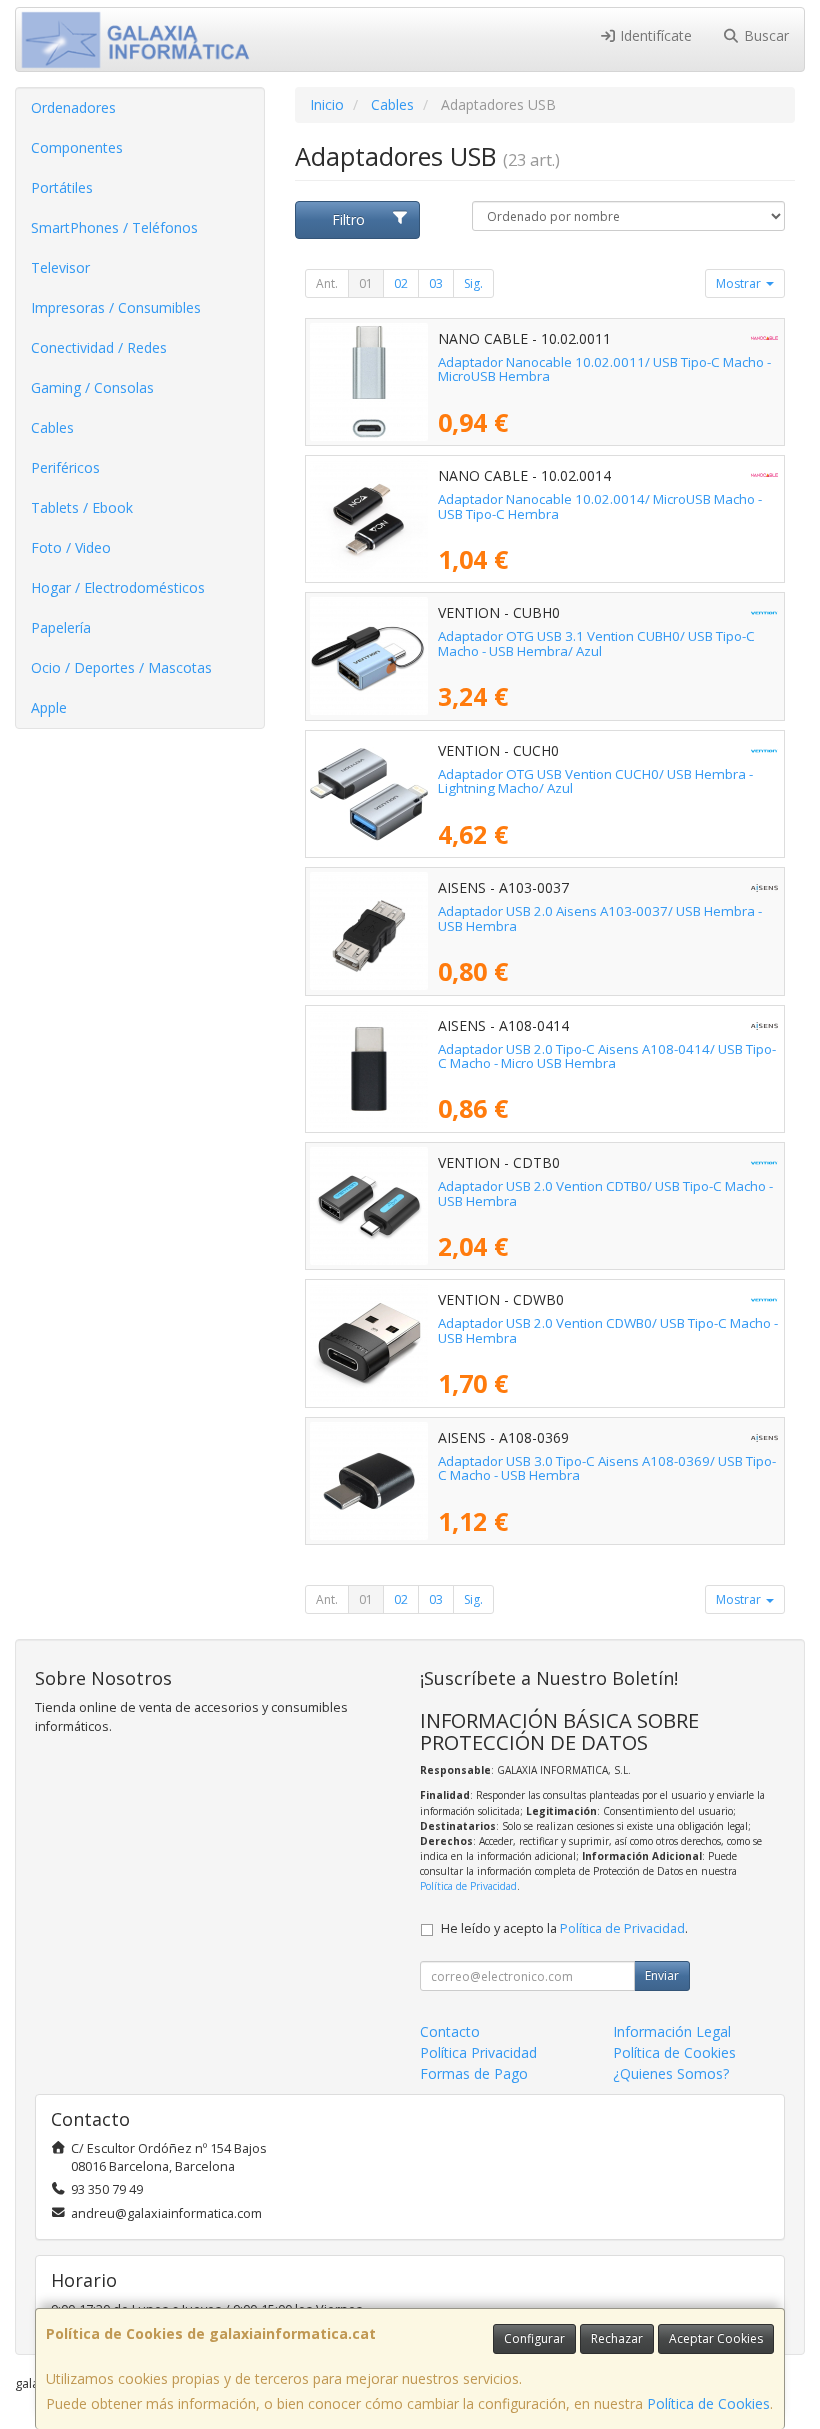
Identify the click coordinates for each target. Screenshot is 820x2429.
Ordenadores (73, 107)
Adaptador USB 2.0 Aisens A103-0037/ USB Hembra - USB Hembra (600, 918)
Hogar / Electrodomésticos (118, 587)
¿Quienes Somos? (671, 2073)
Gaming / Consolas (92, 387)
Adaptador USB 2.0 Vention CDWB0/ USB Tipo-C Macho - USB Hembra (608, 1330)
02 (401, 283)
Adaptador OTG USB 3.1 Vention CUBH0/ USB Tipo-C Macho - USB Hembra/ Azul (596, 643)
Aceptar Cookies (716, 2338)
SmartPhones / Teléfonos (114, 227)
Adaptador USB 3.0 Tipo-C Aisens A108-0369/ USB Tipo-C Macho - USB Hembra (607, 1468)
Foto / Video (71, 547)
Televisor (60, 267)
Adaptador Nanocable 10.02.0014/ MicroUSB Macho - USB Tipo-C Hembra (600, 506)
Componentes (77, 147)
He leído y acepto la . (564, 1928)
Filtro (348, 219)
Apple (49, 707)
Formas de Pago (474, 2073)
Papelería (61, 627)
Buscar (764, 35)
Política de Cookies (708, 2403)
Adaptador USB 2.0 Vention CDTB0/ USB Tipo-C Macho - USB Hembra (605, 1193)
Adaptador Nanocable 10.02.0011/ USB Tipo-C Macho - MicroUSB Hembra (604, 369)
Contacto (450, 2031)
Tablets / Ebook (82, 507)
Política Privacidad (478, 2052)
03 (436, 283)
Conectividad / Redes (99, 347)
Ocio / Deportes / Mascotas (121, 667)
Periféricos (65, 467)
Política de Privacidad (468, 1886)
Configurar (534, 2338)
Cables (52, 427)
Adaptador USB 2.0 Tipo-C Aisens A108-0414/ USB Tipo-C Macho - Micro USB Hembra (607, 1056)
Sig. (473, 283)
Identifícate (654, 35)
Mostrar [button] (740, 283)
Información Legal (672, 2031)
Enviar (662, 1975)
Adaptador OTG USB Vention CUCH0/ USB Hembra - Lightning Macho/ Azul (595, 781)
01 (366, 283)
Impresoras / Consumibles (116, 307)
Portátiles (62, 187)
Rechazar (617, 2338)
